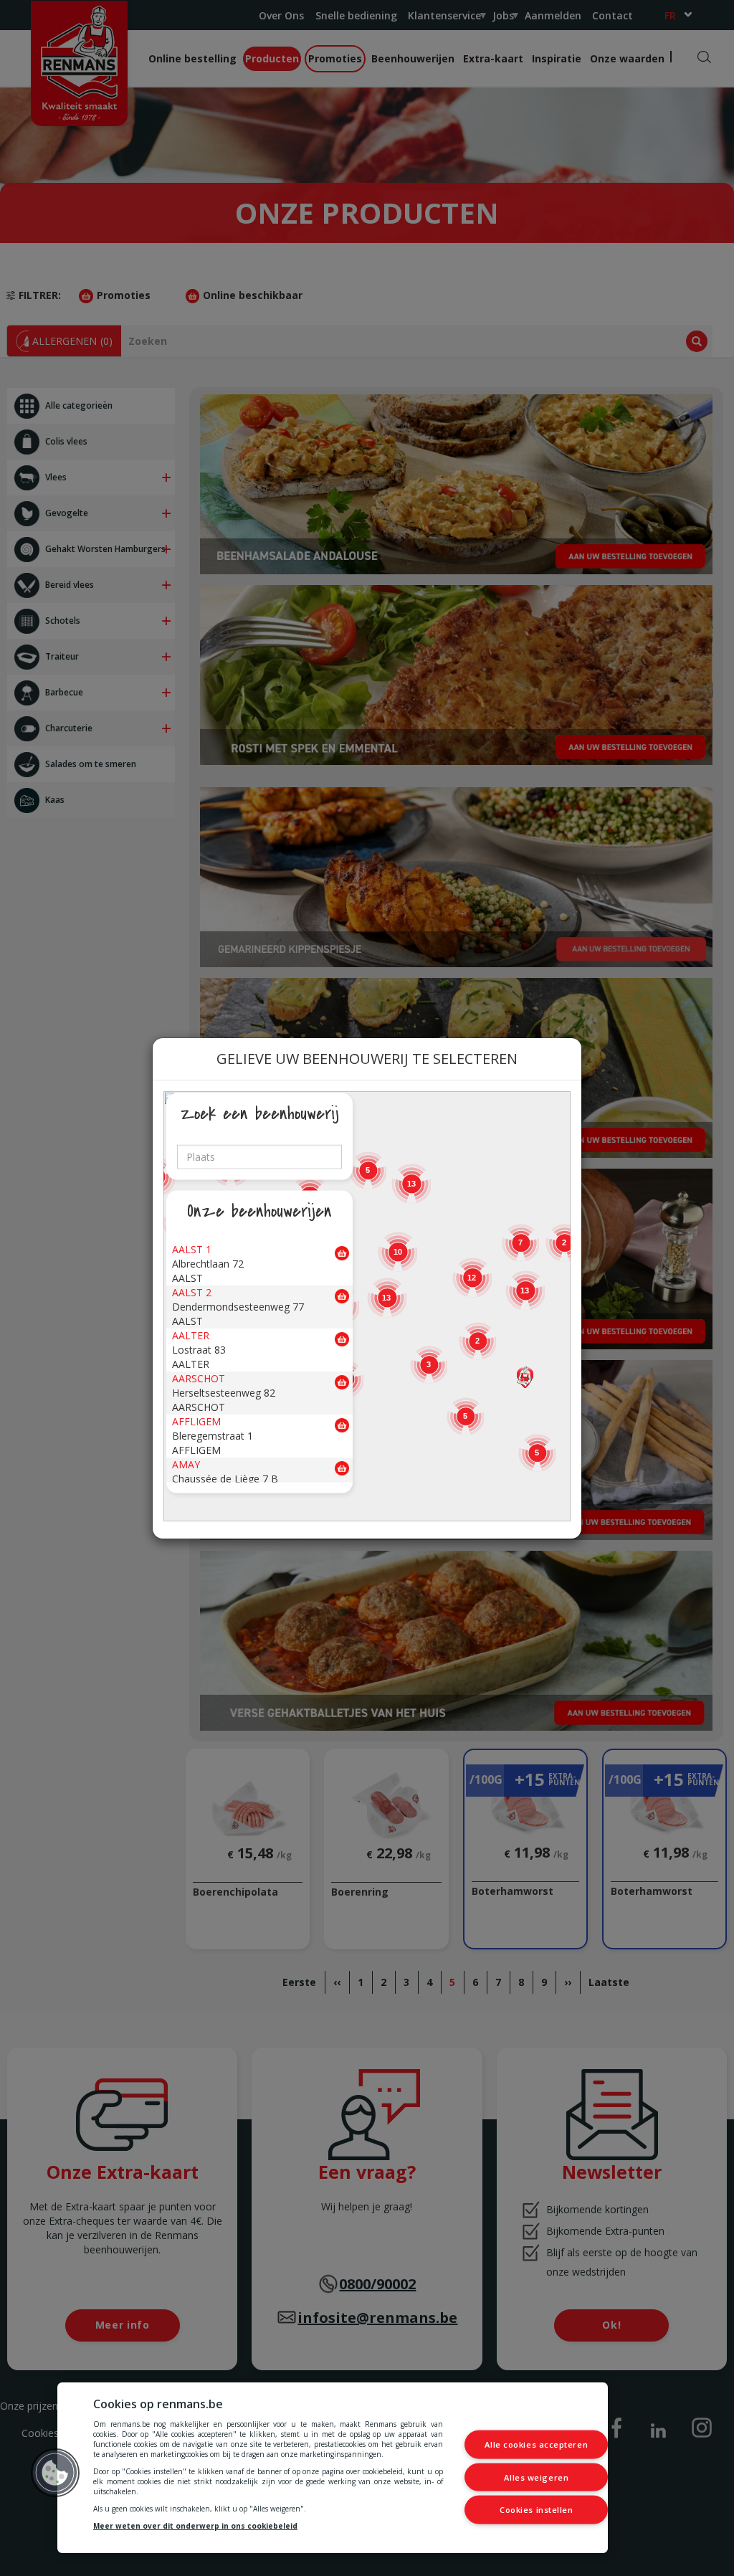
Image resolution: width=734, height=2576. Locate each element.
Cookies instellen (536, 2510)
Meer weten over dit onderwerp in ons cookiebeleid (195, 2526)
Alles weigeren (536, 2477)
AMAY (186, 1464)
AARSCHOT (199, 1378)
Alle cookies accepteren (536, 2444)
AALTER (191, 1335)
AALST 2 (192, 1292)
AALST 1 (192, 1249)
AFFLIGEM (196, 1421)
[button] (525, 1377)
